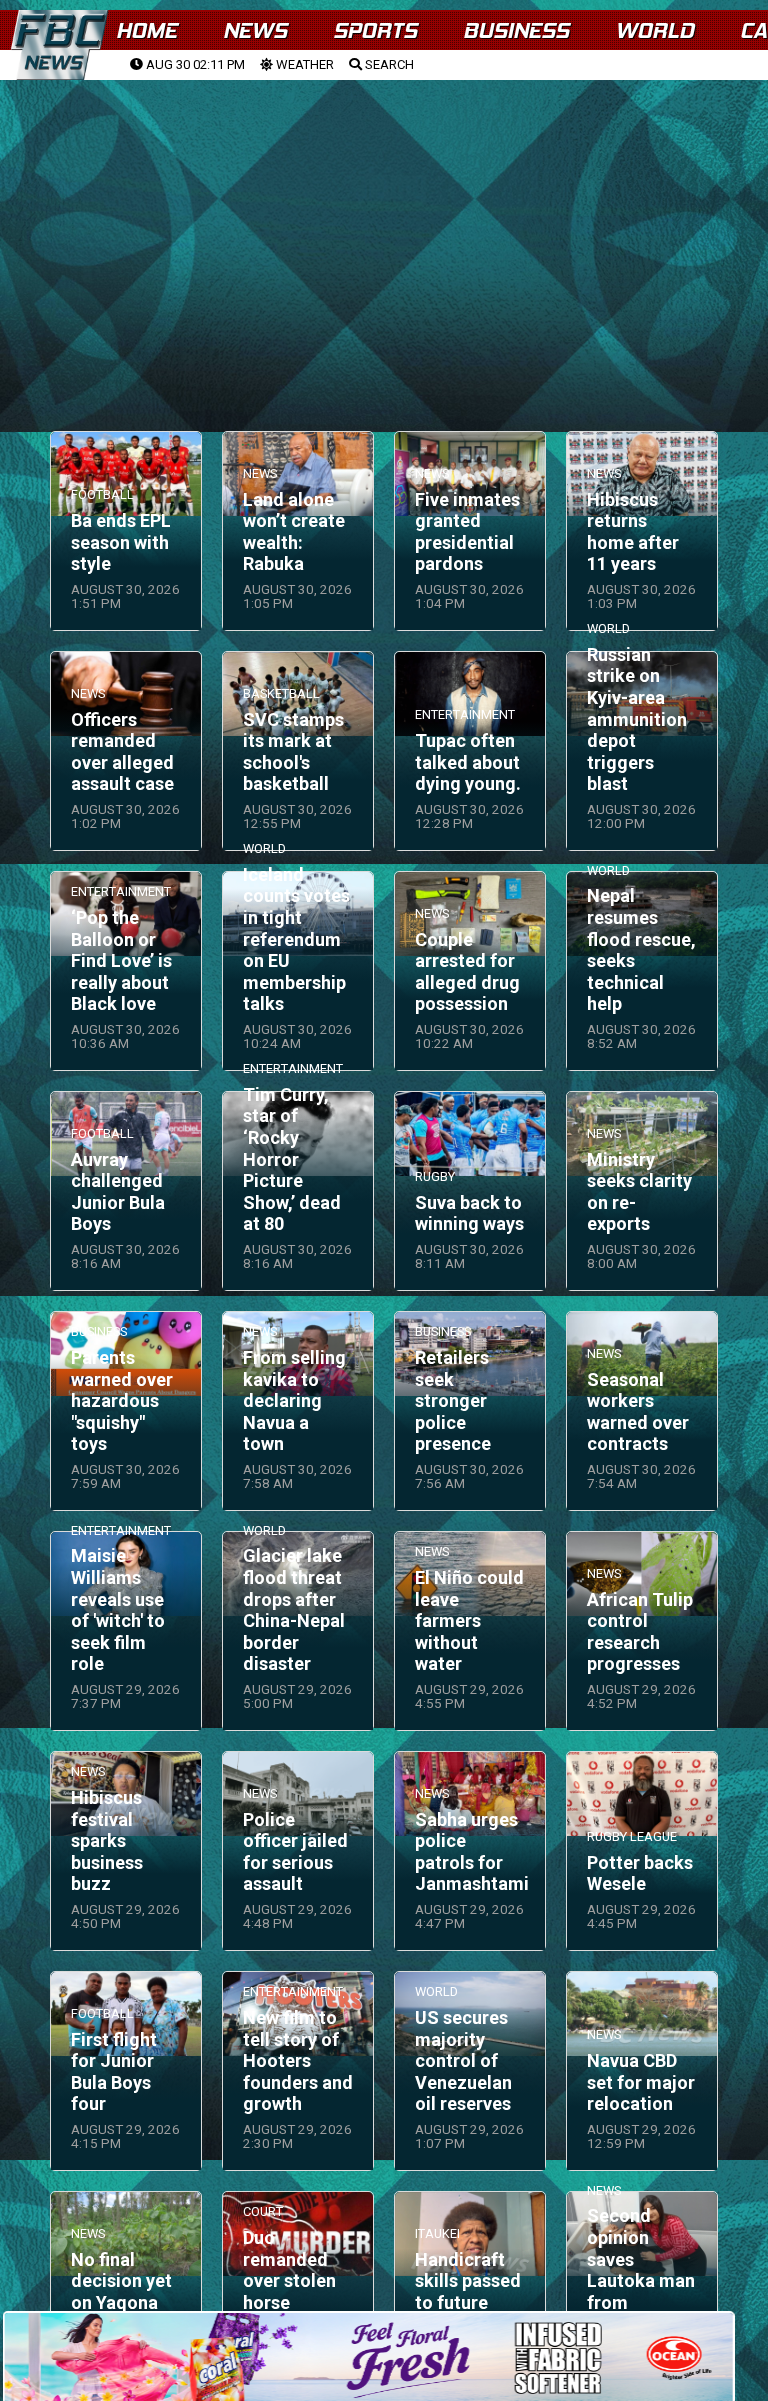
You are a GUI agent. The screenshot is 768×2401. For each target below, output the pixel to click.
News (255, 30)
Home (146, 30)
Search (388, 64)
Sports (375, 30)
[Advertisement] (384, 231)
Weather (303, 64)
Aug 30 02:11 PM (194, 64)
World (654, 30)
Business (516, 30)
